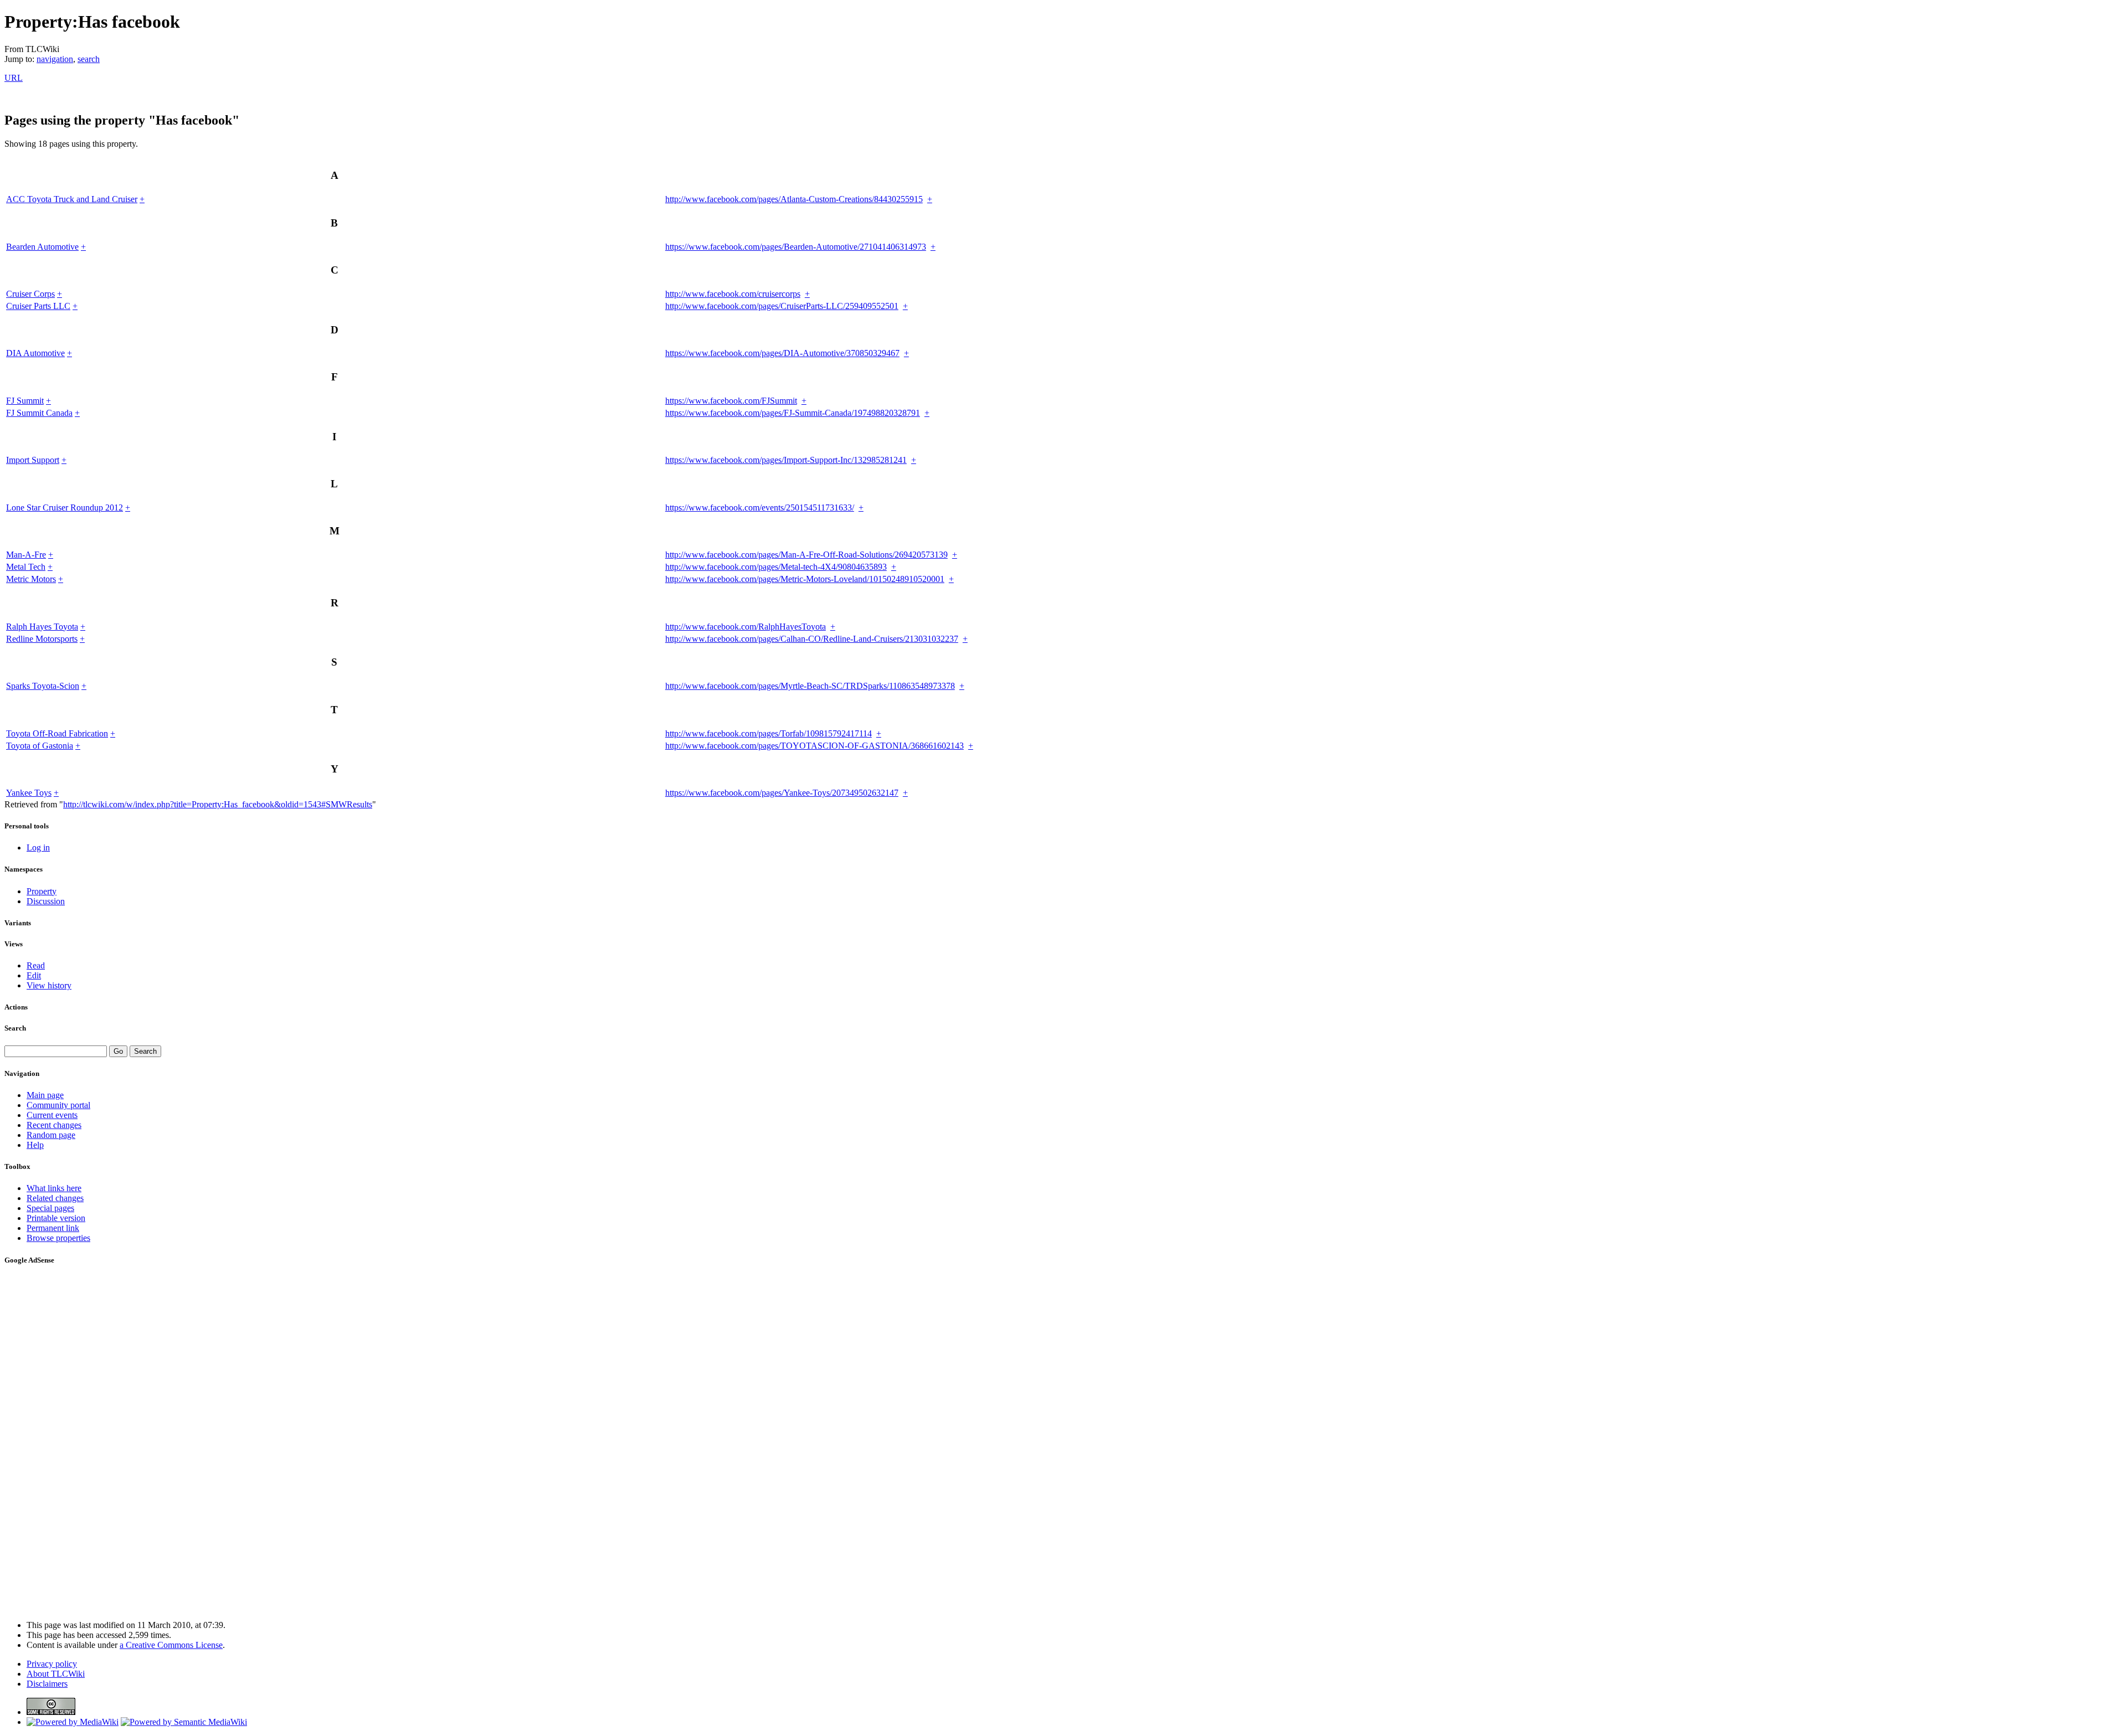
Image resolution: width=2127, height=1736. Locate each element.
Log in (38, 848)
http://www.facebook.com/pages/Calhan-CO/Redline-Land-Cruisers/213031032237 (812, 639)
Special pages (50, 1208)
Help (35, 1145)
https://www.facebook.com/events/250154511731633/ (760, 508)
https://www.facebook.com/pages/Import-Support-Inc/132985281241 (786, 460)
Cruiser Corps (30, 294)
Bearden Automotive (42, 247)
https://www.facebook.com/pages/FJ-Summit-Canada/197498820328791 (793, 413)
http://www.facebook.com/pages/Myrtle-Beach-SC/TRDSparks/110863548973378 (810, 686)
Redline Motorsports (42, 639)
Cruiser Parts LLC (38, 306)
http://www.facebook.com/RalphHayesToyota (746, 627)
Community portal (58, 1105)
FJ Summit (25, 401)
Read (36, 965)
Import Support (33, 460)
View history (49, 985)
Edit (34, 975)
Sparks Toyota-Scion (43, 686)
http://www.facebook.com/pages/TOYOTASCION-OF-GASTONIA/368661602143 (815, 746)
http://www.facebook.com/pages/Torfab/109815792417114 (769, 733)
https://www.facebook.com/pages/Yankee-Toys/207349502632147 (782, 793)
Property (42, 891)
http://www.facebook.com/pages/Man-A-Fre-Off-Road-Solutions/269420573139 (806, 555)
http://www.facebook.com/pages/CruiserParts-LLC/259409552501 (782, 306)
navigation (55, 59)
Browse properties (58, 1238)
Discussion (46, 901)
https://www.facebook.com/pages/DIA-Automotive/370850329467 (782, 353)
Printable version (56, 1218)
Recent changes (54, 1125)
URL (14, 78)
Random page (51, 1135)
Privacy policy (52, 1664)
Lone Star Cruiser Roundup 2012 (65, 508)
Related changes (55, 1198)
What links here (54, 1188)
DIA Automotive (35, 353)
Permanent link (53, 1228)
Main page (45, 1095)
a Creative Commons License (171, 1645)
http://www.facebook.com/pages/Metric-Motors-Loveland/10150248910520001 (805, 579)
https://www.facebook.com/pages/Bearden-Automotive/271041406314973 (796, 247)
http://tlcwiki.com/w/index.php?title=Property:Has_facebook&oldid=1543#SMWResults (218, 804)
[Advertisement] (38, 1443)
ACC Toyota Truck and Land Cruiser (72, 199)
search (89, 59)
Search (15, 1028)
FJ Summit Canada (39, 413)
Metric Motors (31, 579)
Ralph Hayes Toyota (42, 627)
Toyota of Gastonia (40, 746)
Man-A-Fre (26, 555)
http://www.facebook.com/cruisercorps (733, 294)
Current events (52, 1115)
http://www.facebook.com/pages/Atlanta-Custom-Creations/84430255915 (794, 199)
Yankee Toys (29, 793)
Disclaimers (47, 1684)
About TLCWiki (56, 1674)
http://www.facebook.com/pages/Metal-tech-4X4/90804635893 (776, 567)
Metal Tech (26, 567)
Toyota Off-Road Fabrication (57, 733)
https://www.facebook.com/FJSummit (731, 401)
